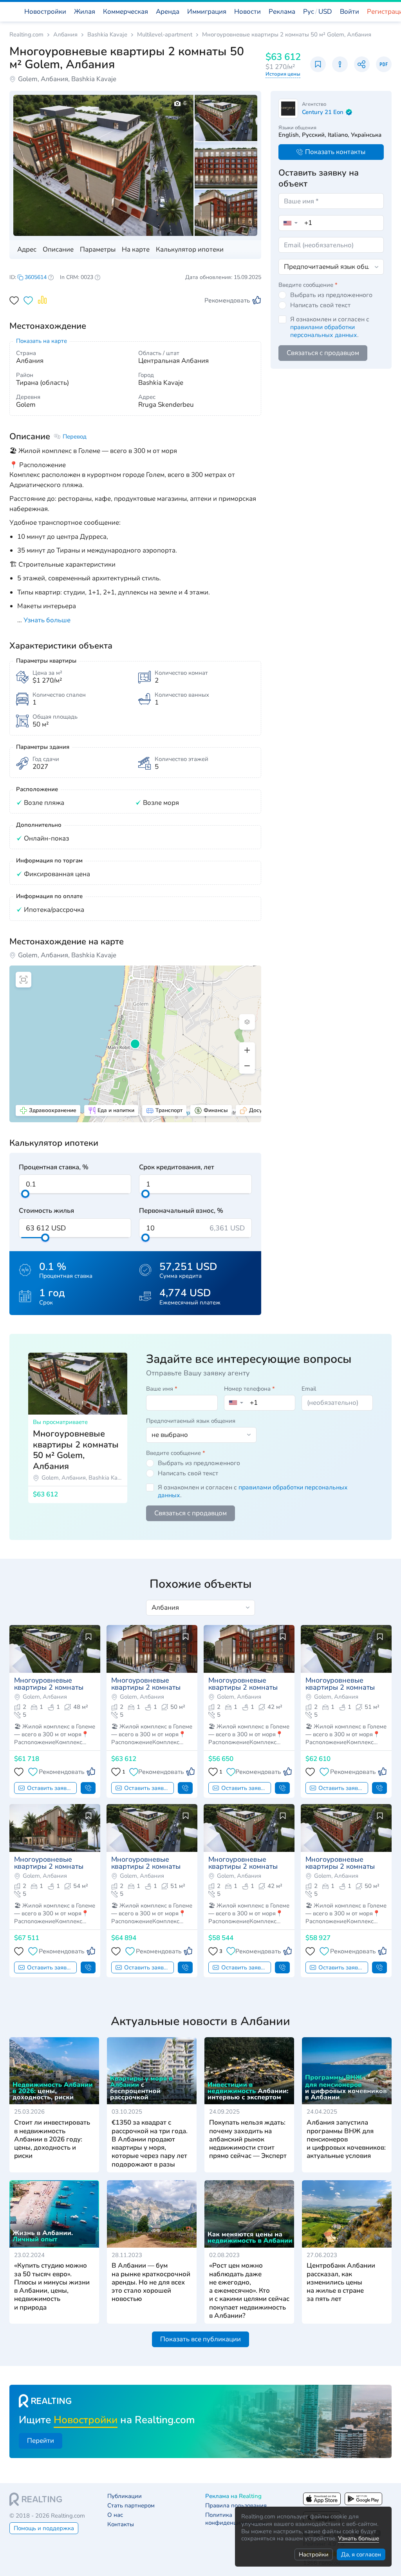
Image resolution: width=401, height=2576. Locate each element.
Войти (350, 12)
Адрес (27, 249)
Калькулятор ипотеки (190, 249)
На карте (136, 249)
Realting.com (26, 35)
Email (309, 1389)
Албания (65, 35)
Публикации (125, 2496)
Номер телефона (249, 1389)
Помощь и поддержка (44, 2528)
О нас (115, 2515)
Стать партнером (131, 2506)
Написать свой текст (320, 305)
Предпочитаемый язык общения (191, 1421)
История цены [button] (283, 74)
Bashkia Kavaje (107, 35)
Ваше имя (162, 1389)
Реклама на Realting (233, 2496)
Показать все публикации (200, 2339)
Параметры (98, 249)
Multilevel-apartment (165, 35)
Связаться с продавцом (323, 353)
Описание (58, 249)
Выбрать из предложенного (331, 295)
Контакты (121, 2524)
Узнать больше (359, 2538)
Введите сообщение (308, 285)
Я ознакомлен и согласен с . (330, 327)
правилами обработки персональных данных (324, 331)
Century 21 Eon (323, 112)
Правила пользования (236, 2506)
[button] (318, 12)
